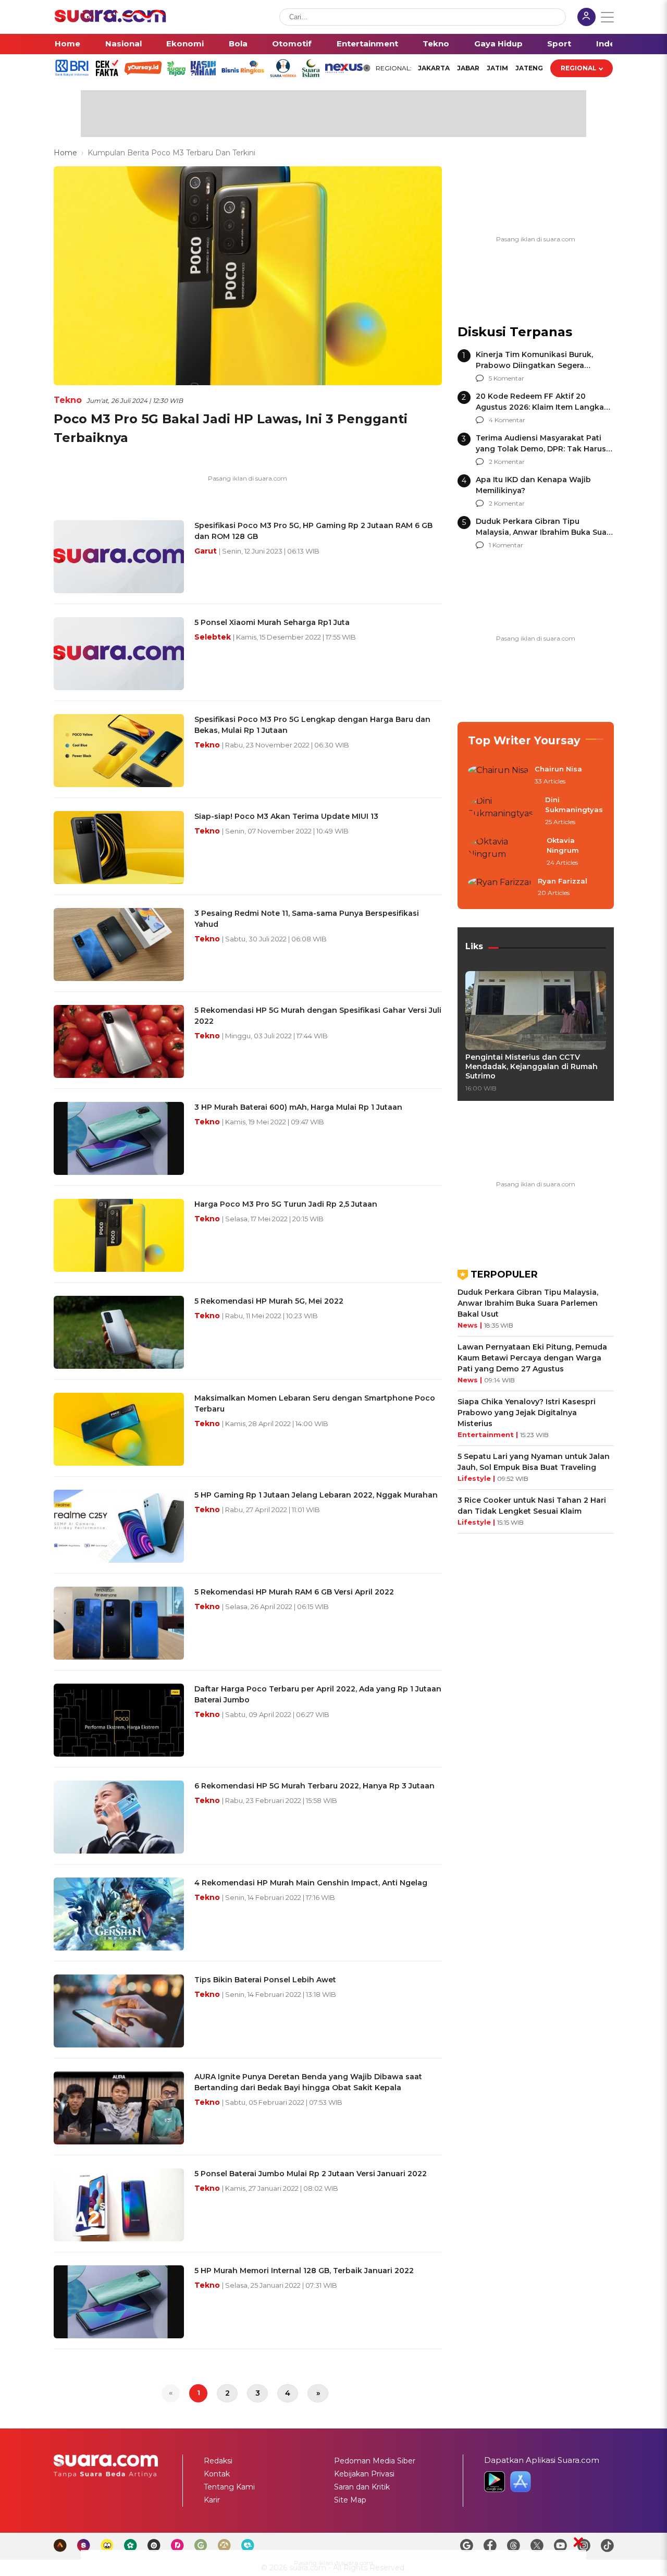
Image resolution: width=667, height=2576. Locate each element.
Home (67, 44)
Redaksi (218, 2461)
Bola (238, 44)
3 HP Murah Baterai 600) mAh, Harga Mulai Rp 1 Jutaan (298, 1107)
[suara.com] (110, 20)
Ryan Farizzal (563, 881)
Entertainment (367, 44)
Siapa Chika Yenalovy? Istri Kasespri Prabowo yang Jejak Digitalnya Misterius (527, 1413)
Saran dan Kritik (362, 2487)
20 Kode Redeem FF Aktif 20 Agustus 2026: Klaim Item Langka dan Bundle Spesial (540, 407)
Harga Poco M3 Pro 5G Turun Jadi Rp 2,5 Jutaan (286, 1204)
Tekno (436, 44)
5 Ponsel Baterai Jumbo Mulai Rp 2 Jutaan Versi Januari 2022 (311, 2174)
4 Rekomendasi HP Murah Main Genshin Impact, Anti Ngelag (311, 1883)
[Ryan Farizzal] (500, 888)
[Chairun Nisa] (498, 776)
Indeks (610, 44)
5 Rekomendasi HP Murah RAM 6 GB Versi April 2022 (294, 1592)
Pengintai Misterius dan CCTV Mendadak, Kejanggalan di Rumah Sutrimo (532, 1066)
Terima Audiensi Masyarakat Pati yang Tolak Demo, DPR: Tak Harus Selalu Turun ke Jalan (541, 449)
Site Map (350, 2500)
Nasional (123, 44)
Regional (579, 68)
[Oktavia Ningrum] (504, 852)
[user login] (586, 18)
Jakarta (434, 68)
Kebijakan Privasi (364, 2474)
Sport (559, 44)
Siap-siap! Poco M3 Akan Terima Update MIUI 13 (286, 816)
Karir (212, 2500)
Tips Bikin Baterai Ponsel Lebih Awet (265, 1980)
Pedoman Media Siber (375, 2461)
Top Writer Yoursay (524, 740)
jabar (468, 68)
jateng (529, 68)
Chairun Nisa (558, 769)
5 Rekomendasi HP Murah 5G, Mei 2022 (269, 1301)
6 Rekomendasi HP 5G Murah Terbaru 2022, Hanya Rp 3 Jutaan (314, 1786)
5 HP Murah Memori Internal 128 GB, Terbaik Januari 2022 (304, 2271)
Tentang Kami (229, 2487)
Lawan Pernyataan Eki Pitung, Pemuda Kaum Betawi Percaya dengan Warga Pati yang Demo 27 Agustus (532, 1358)
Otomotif (292, 44)
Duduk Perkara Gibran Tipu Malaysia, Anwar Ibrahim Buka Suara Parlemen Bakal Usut (545, 532)
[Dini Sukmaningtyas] (503, 811)
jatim (497, 68)
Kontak (217, 2474)
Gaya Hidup (498, 44)
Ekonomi (185, 44)
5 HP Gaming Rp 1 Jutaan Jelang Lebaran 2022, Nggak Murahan (316, 1495)
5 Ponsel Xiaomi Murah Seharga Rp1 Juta (272, 622)
